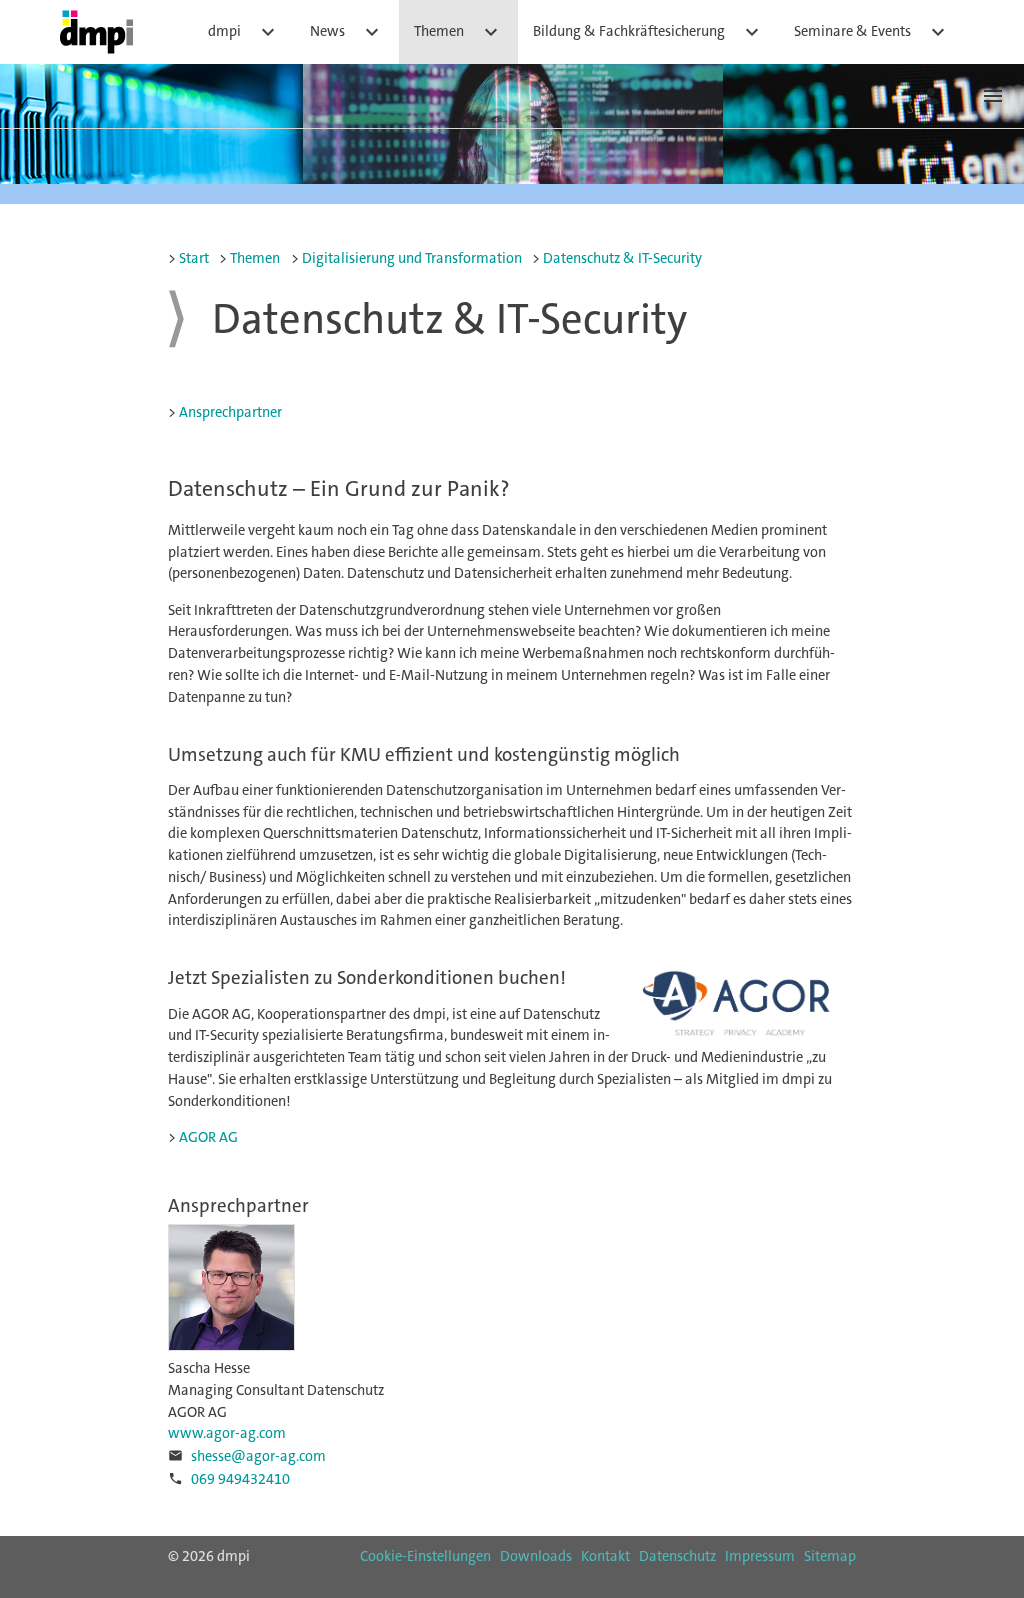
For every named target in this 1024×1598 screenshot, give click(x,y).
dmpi (244, 32)
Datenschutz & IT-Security (622, 258)
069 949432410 (240, 1479)
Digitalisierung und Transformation (412, 258)
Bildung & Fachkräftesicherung (648, 32)
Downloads (536, 1556)
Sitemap (830, 1556)
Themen (458, 32)
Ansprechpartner (230, 412)
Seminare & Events (872, 32)
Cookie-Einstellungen (425, 1556)
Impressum (760, 1556)
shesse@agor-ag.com (258, 1456)
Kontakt (605, 1556)
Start (194, 258)
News (347, 32)
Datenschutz (677, 1556)
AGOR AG (208, 1137)
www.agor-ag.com (227, 1433)
